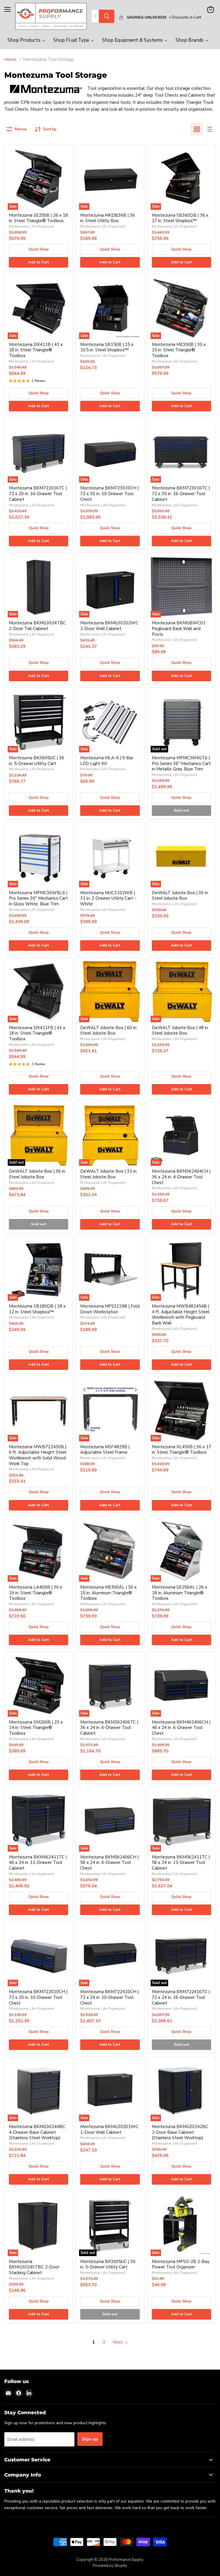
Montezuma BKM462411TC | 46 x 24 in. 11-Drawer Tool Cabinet (38, 1863)
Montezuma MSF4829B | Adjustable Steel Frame (105, 1450)
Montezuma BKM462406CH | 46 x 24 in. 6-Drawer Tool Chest (181, 1728)
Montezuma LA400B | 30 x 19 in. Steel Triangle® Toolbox (36, 1593)
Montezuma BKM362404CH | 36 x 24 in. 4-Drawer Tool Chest (181, 1177)
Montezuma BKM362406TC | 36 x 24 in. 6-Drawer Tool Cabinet (109, 1728)
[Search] (107, 16)
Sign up (90, 2439)
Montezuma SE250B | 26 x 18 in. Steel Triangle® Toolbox (38, 218)
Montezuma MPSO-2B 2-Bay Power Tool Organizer (181, 2264)
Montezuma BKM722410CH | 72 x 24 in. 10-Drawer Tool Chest (109, 1997)
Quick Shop (39, 249)
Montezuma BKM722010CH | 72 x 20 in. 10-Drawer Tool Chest (38, 1997)
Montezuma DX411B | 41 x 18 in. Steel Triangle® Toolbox (36, 350)
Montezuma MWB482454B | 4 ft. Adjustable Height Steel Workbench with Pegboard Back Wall (181, 1315)
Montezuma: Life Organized (31, 226)
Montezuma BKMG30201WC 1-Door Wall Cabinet (109, 2129)
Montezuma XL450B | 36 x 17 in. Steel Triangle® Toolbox (181, 1450)
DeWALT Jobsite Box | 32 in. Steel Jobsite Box (109, 1174)
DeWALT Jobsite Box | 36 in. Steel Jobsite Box (37, 1174)
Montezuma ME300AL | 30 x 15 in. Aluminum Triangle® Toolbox (108, 1593)
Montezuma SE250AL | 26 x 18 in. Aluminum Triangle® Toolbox (179, 1593)
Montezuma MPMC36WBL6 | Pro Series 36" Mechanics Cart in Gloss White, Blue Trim (38, 898)
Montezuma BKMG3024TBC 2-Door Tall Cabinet (37, 626)
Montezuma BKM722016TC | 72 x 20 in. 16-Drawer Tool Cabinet (38, 494)
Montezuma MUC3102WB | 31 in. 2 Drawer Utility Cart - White (108, 898)
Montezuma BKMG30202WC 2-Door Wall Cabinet (109, 626)
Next (118, 2342)
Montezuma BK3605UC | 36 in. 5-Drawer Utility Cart (37, 761)
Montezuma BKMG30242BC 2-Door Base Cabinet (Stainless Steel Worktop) (180, 2132)
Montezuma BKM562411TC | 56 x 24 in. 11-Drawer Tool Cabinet (181, 1863)
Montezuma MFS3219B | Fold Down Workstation (110, 1309)
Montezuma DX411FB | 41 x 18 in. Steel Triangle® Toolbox (37, 1033)
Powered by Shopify (110, 2566)
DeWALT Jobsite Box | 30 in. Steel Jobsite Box (180, 896)
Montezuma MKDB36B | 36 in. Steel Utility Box (108, 218)
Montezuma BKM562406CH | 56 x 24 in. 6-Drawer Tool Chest (109, 1863)
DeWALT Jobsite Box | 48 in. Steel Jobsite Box (180, 1031)
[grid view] (197, 129)
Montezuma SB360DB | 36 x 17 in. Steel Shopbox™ (180, 218)
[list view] (209, 129)
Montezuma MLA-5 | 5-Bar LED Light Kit (107, 761)
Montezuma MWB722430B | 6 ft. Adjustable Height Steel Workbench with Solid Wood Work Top (38, 1455)
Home (10, 60)
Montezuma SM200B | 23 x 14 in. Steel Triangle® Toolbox (36, 1728)
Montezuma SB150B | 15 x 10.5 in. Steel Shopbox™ (107, 347)
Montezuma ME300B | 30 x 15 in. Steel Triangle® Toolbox (179, 350)
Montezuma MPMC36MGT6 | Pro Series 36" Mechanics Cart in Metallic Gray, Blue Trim (181, 763)
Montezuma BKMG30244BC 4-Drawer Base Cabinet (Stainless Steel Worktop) (37, 2132)
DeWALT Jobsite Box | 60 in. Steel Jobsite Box (109, 1031)
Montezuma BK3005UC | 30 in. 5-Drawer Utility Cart (108, 2264)
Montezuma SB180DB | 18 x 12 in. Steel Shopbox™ (37, 1309)
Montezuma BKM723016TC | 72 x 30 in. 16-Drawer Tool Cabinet (181, 494)
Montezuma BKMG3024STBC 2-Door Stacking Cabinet (34, 2267)
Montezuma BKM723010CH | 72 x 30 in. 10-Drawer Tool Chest (109, 494)
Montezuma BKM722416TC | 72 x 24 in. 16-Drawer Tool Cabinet (181, 1997)
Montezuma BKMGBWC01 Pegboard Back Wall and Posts (179, 628)
